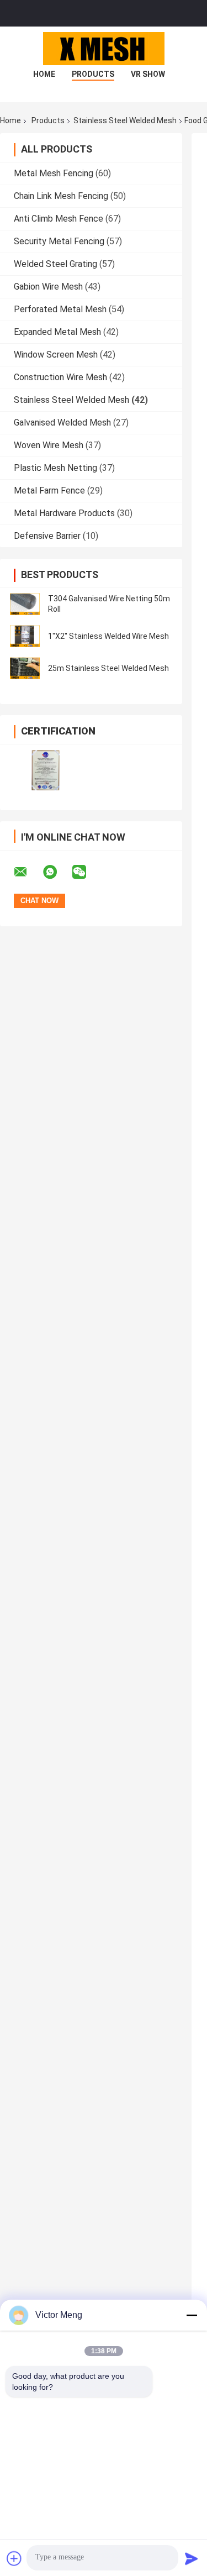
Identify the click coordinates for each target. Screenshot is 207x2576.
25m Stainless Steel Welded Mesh (108, 668)
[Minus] (192, 2315)
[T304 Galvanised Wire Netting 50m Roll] (25, 604)
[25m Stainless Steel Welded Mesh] (25, 668)
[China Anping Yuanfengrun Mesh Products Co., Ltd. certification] (46, 770)
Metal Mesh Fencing (54, 173)
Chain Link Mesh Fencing (61, 196)
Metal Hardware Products (64, 513)
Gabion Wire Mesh (48, 287)
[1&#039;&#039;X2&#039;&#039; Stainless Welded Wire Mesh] (25, 636)
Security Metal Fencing (59, 241)
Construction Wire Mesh (60, 377)
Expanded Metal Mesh (57, 332)
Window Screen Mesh (56, 355)
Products (93, 74)
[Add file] (14, 2558)
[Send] (192, 2558)
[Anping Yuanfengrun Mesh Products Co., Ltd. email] (28, 872)
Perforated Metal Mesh (60, 309)
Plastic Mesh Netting (55, 468)
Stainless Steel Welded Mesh (125, 120)
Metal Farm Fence (49, 490)
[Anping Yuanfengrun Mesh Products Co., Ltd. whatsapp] (57, 872)
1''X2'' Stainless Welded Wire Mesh (108, 636)
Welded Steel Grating (55, 264)
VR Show (148, 74)
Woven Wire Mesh (49, 445)
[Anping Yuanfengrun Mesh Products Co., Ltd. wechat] (86, 872)
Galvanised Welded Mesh (62, 423)
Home (44, 74)
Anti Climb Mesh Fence (59, 219)
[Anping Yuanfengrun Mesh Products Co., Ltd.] (104, 49)
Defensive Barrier (47, 536)
